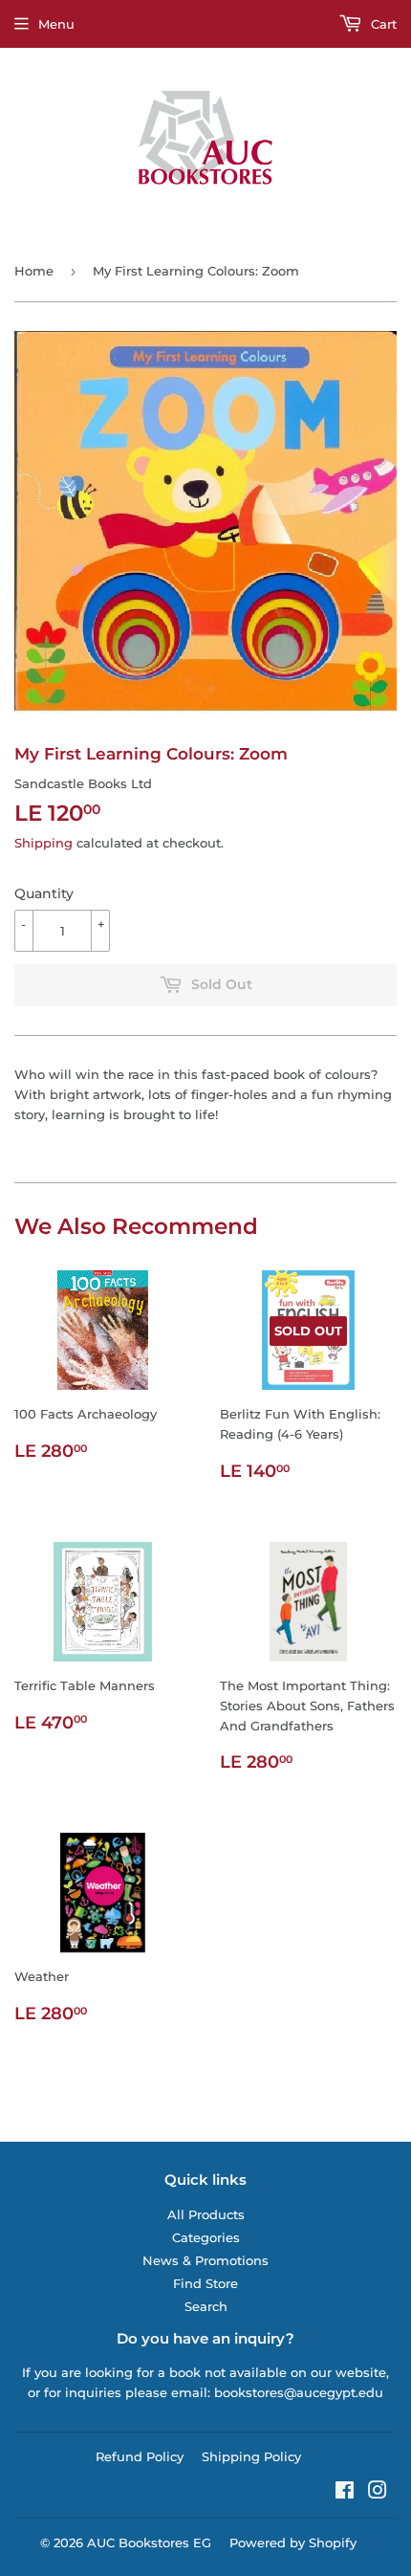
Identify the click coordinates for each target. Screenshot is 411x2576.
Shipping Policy (251, 2456)
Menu (56, 24)
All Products (206, 2214)
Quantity (44, 893)
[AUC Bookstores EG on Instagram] (378, 2493)
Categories (206, 2237)
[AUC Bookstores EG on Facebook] (345, 2493)
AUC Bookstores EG (149, 2543)
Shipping (43, 843)
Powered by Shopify (293, 2543)
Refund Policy (140, 2456)
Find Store (205, 2283)
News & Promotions (205, 2260)
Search (206, 2306)
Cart (382, 24)
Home (34, 271)
